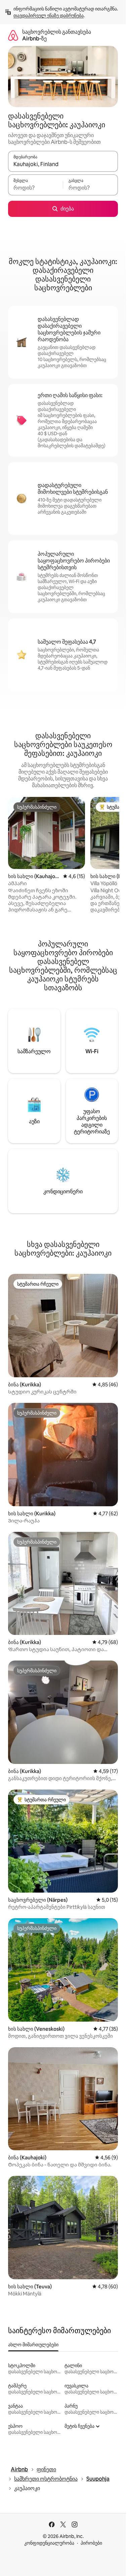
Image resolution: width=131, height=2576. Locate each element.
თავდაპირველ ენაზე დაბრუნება (49, 15)
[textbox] (35, 188)
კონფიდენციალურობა (49, 2543)
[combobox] (63, 164)
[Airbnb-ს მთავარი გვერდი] (13, 35)
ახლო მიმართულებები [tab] (33, 2345)
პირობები (91, 2543)
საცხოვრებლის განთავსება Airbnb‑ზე (57, 35)
